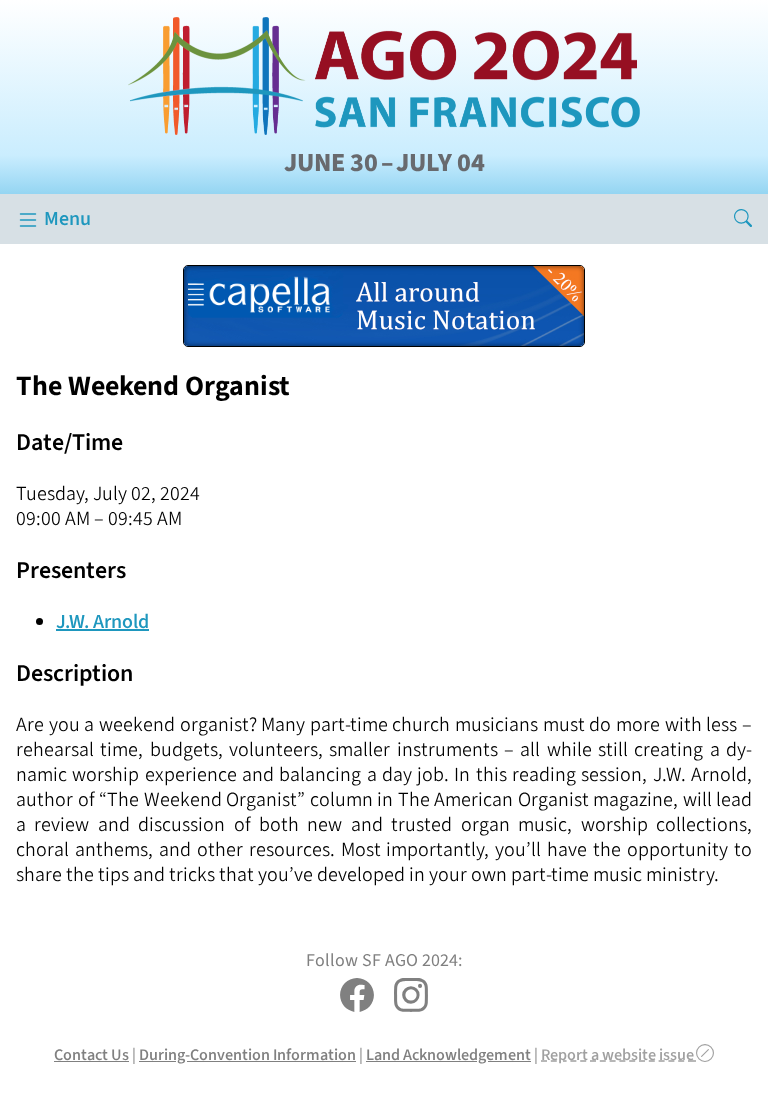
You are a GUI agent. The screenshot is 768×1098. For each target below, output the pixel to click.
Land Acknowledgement (448, 1054)
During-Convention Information (247, 1054)
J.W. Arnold (102, 621)
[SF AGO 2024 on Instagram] (411, 997)
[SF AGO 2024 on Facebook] (357, 997)
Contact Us (91, 1054)
